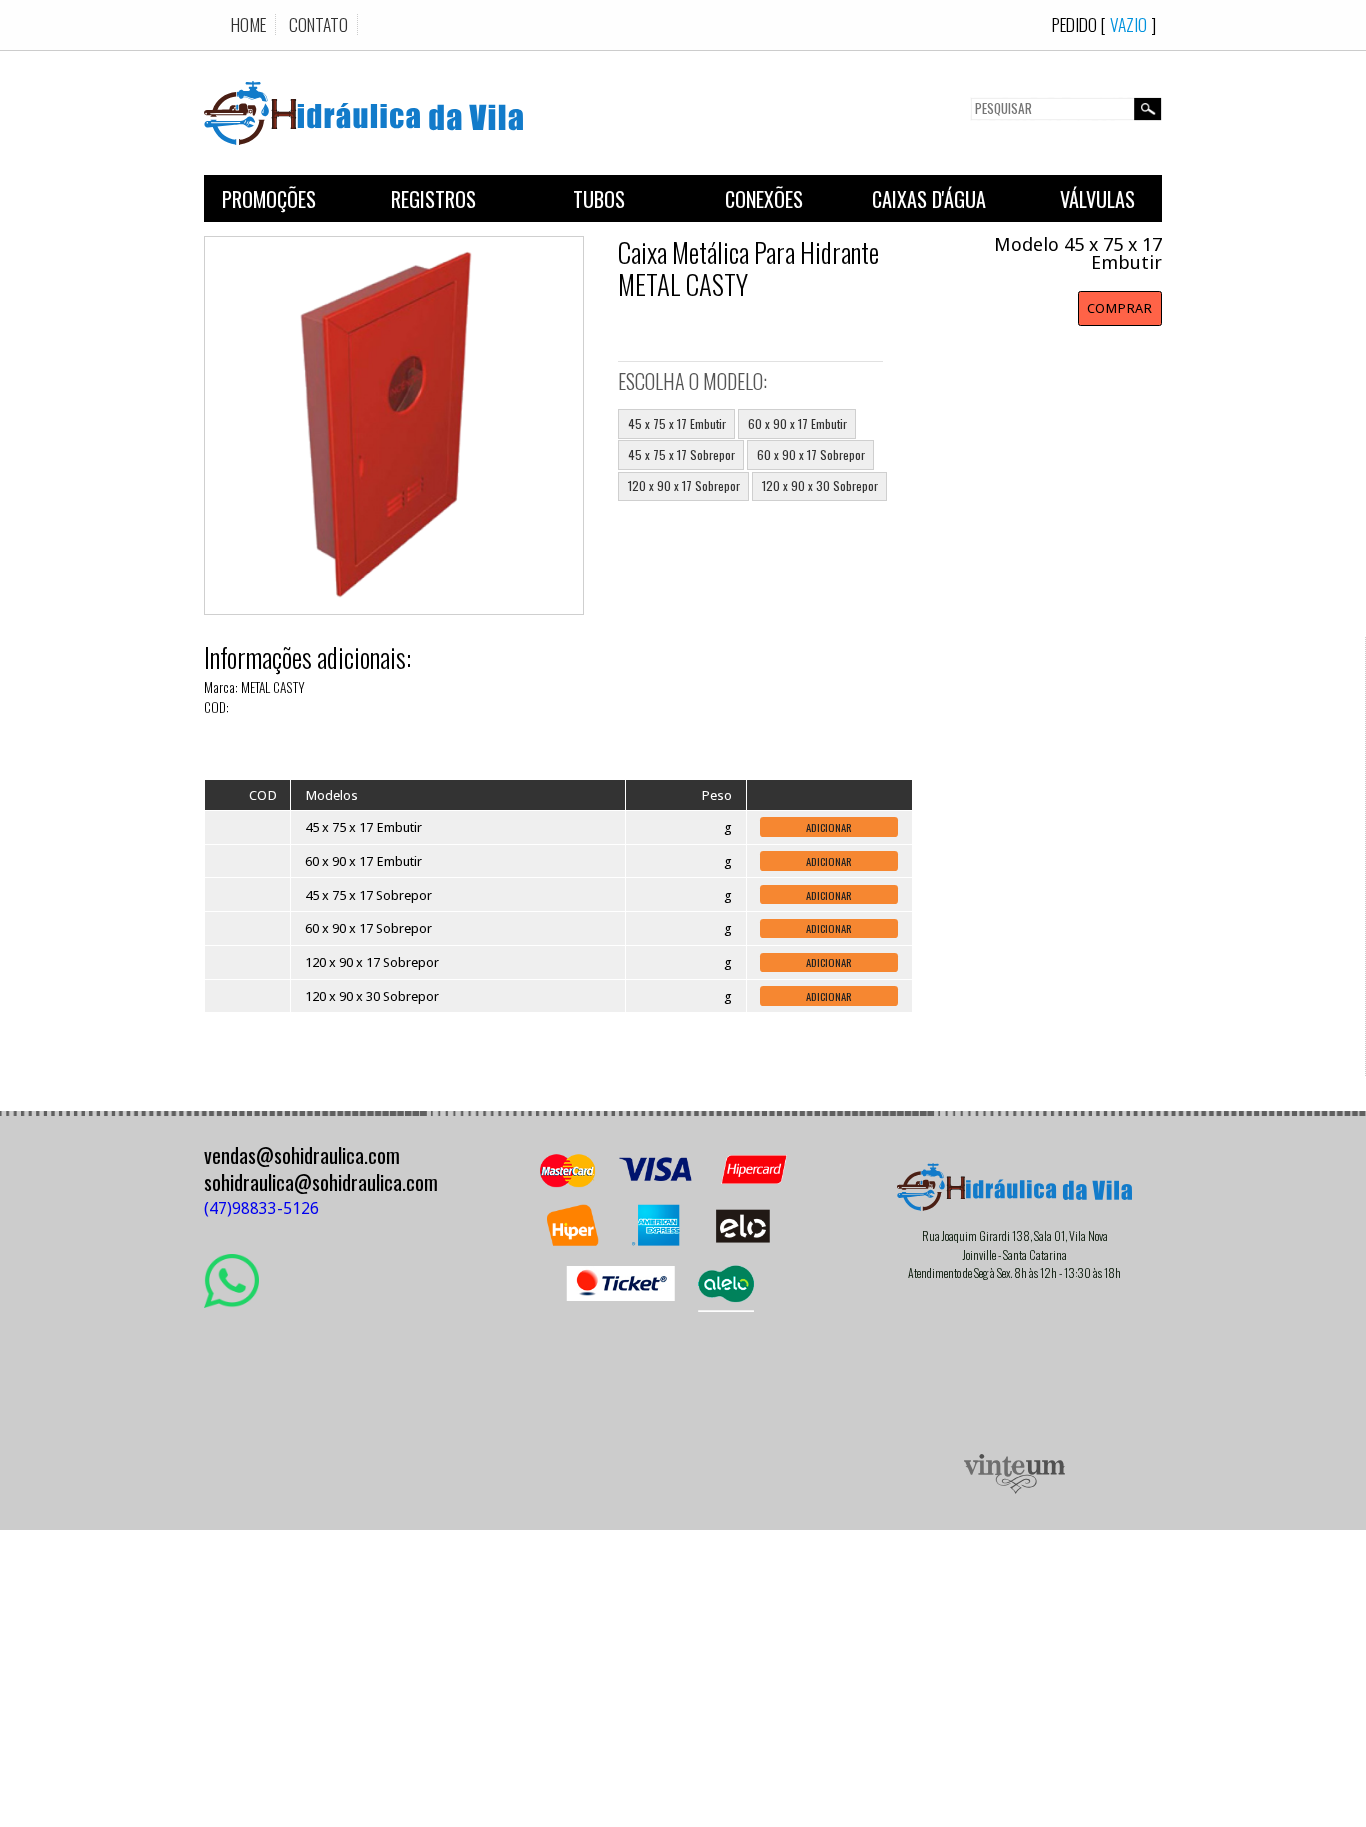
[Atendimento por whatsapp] (231, 1301)
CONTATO (318, 24)
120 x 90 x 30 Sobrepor (820, 485)
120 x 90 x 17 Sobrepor (684, 485)
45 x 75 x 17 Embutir (677, 423)
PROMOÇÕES (269, 199)
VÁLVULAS (1097, 199)
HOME (248, 24)
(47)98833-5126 (261, 1208)
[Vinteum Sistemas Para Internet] (1014, 1489)
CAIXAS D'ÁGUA (929, 199)
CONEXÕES (764, 199)
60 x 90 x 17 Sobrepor (811, 454)
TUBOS (599, 199)
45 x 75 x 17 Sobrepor (681, 454)
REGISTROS (433, 199)
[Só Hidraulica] (363, 157)
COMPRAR (1119, 308)
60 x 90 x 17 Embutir (797, 423)
